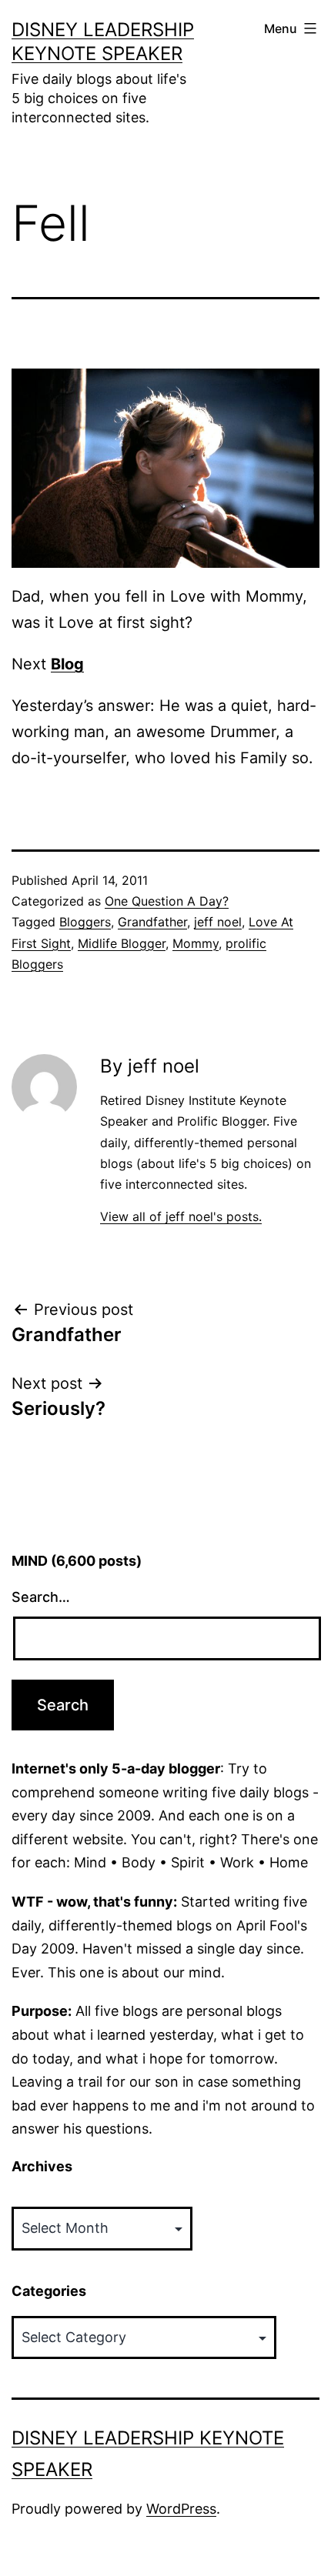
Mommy (196, 943)
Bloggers (85, 922)
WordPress (181, 2509)
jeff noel (218, 922)
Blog (67, 664)
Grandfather (152, 922)
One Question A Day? (167, 901)
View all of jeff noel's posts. (181, 1216)
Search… (41, 1597)
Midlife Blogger (122, 943)
